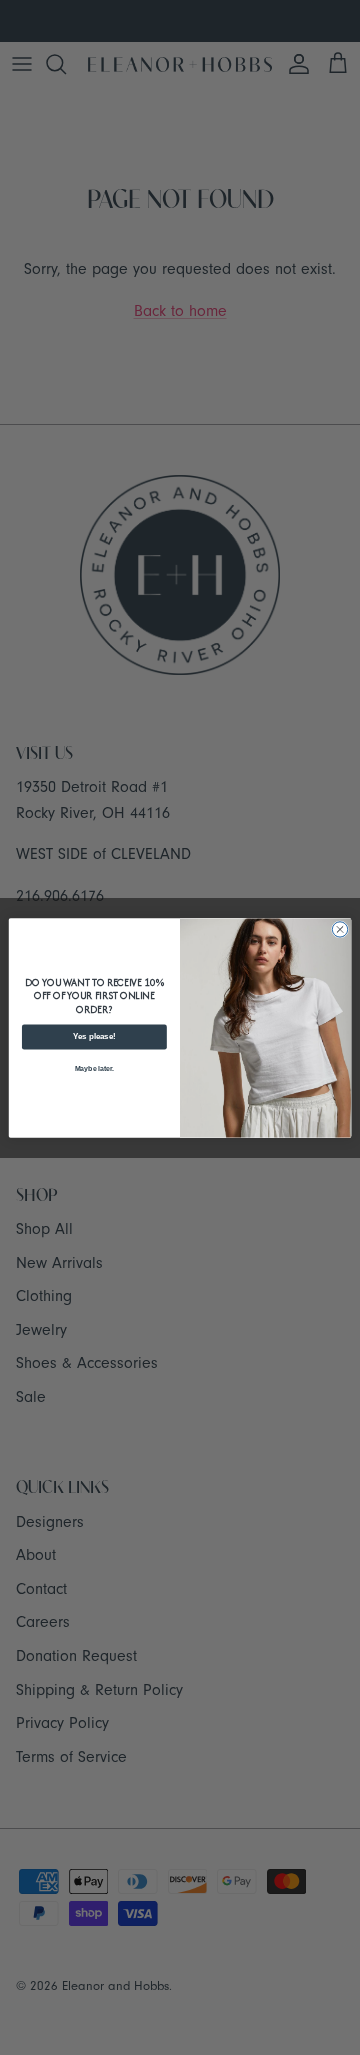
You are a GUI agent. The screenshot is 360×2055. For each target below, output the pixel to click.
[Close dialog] (339, 928)
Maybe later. (95, 1068)
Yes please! (94, 1036)
